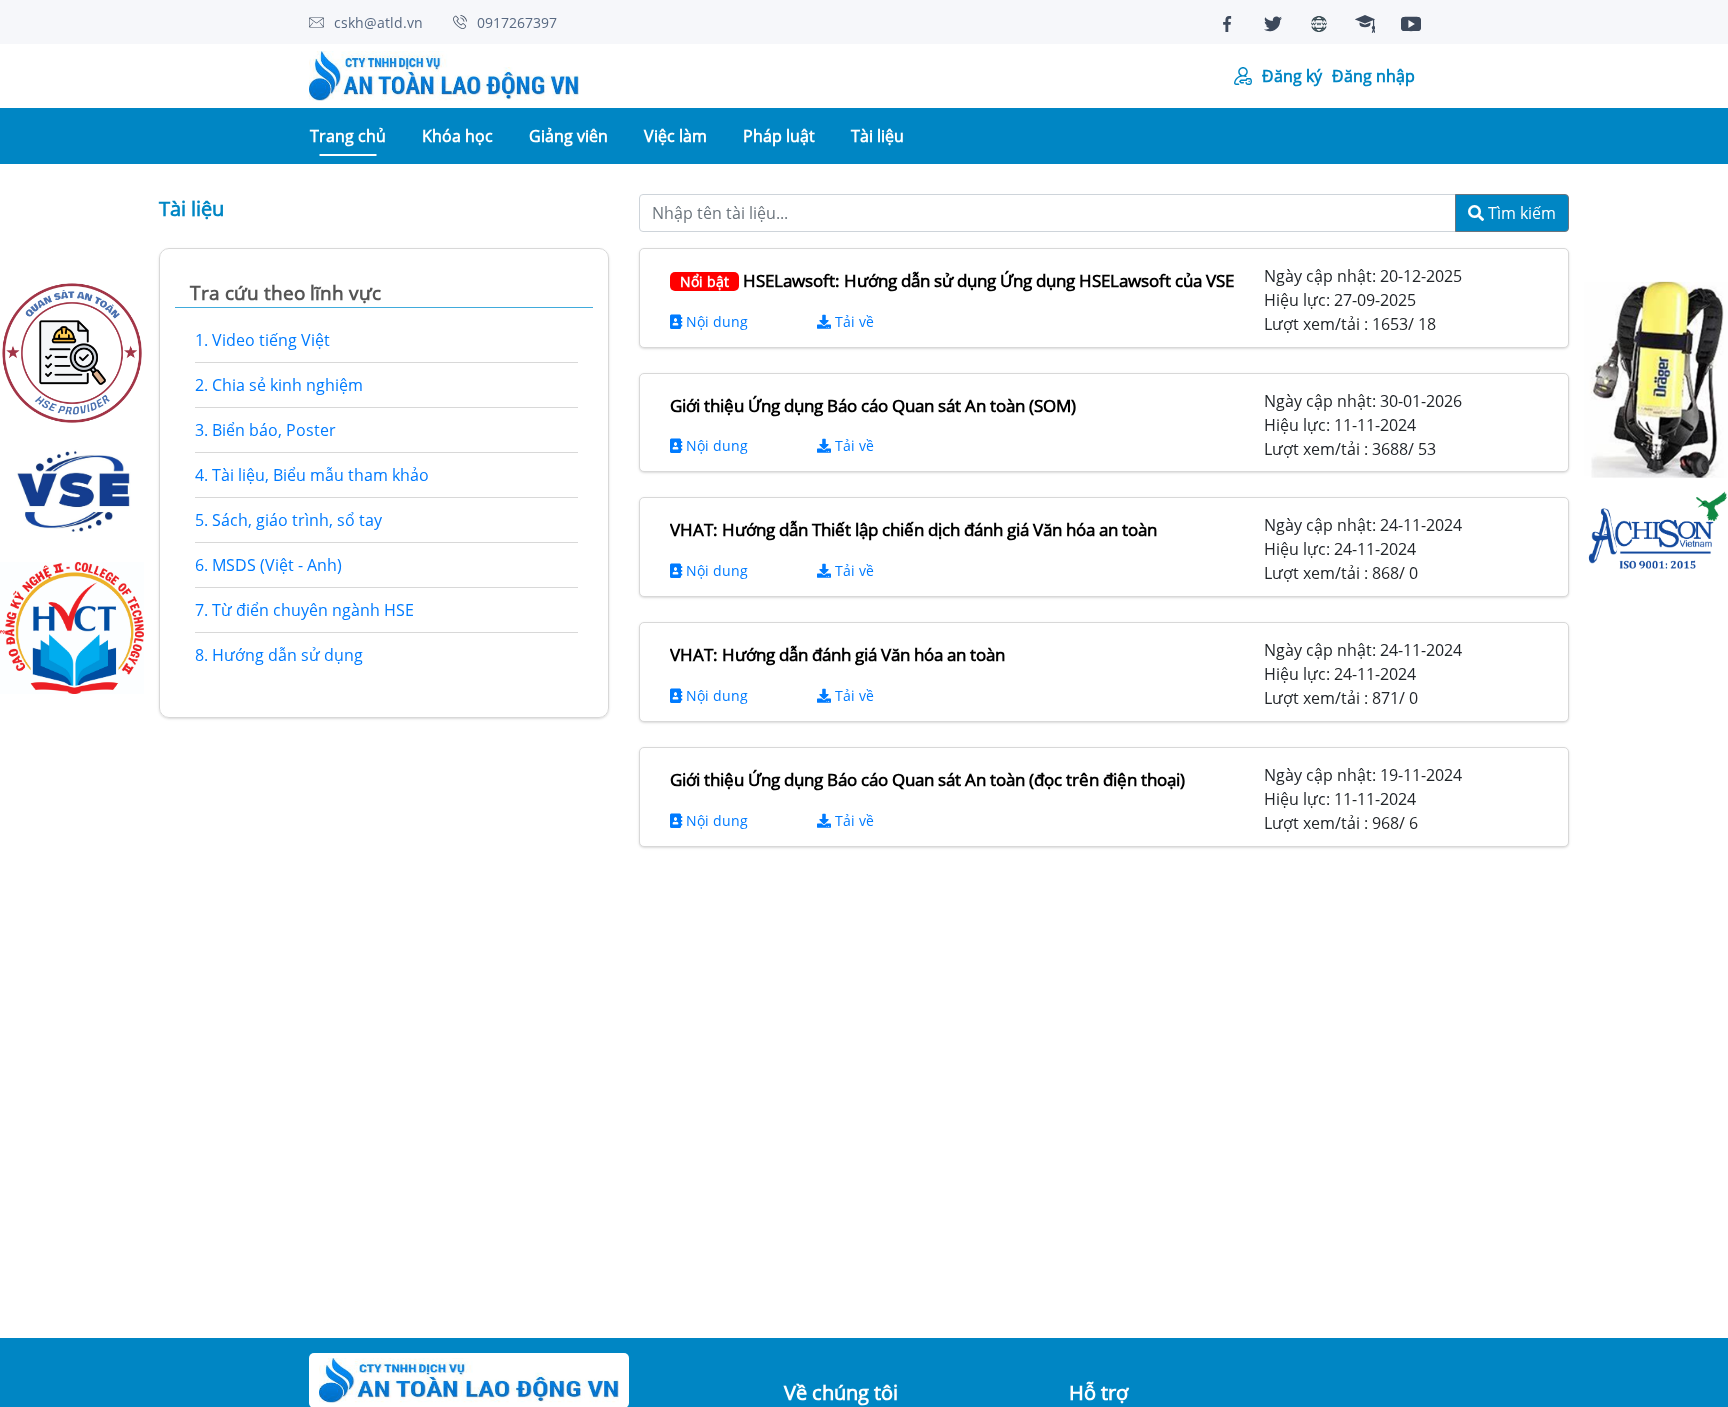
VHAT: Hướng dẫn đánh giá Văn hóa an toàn (837, 654)
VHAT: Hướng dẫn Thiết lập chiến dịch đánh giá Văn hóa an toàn (913, 529)
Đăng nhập (1373, 76)
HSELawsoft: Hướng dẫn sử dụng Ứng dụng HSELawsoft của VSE (957, 280)
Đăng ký (1292, 76)
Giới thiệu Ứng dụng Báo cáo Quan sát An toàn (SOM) (873, 405)
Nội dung (715, 321)
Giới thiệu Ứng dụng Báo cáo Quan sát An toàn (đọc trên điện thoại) (927, 779)
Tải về (852, 321)
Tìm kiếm (1520, 213)
